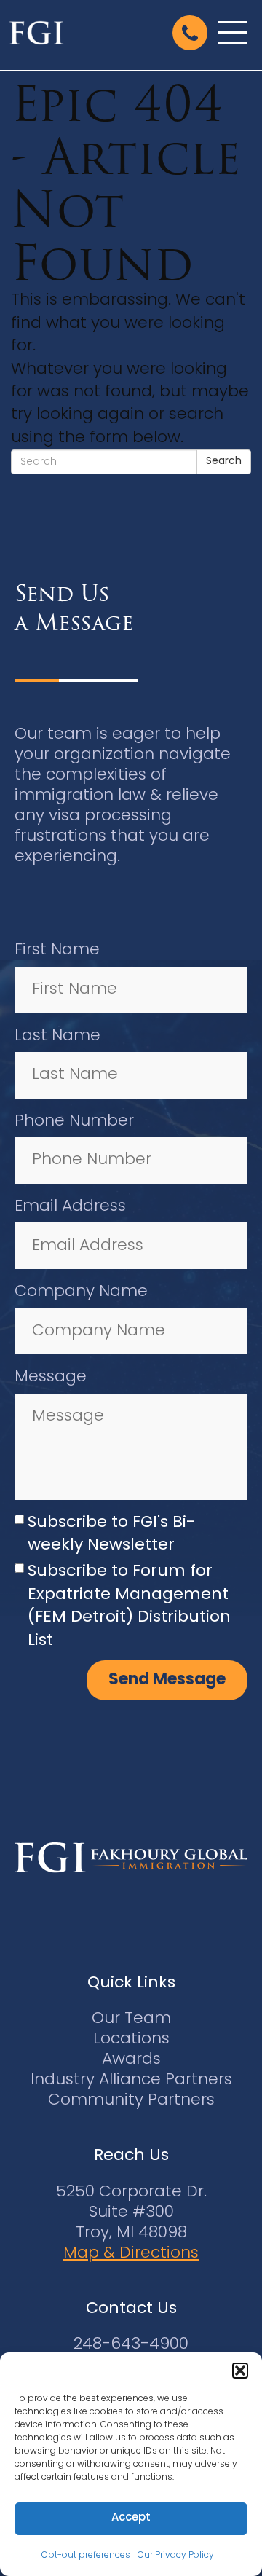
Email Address (70, 1207)
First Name (57, 950)
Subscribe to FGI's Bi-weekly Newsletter (111, 1534)
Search (224, 462)
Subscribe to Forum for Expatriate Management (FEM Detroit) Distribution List (129, 1606)
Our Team (131, 2019)
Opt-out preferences (86, 2556)
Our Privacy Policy (176, 2556)
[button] (240, 2371)
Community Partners (131, 2101)
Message (51, 1377)
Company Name (81, 1292)
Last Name (57, 1036)
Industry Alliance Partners (131, 2080)
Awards (131, 2060)
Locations (131, 2039)
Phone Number (74, 1122)
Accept (131, 2518)
